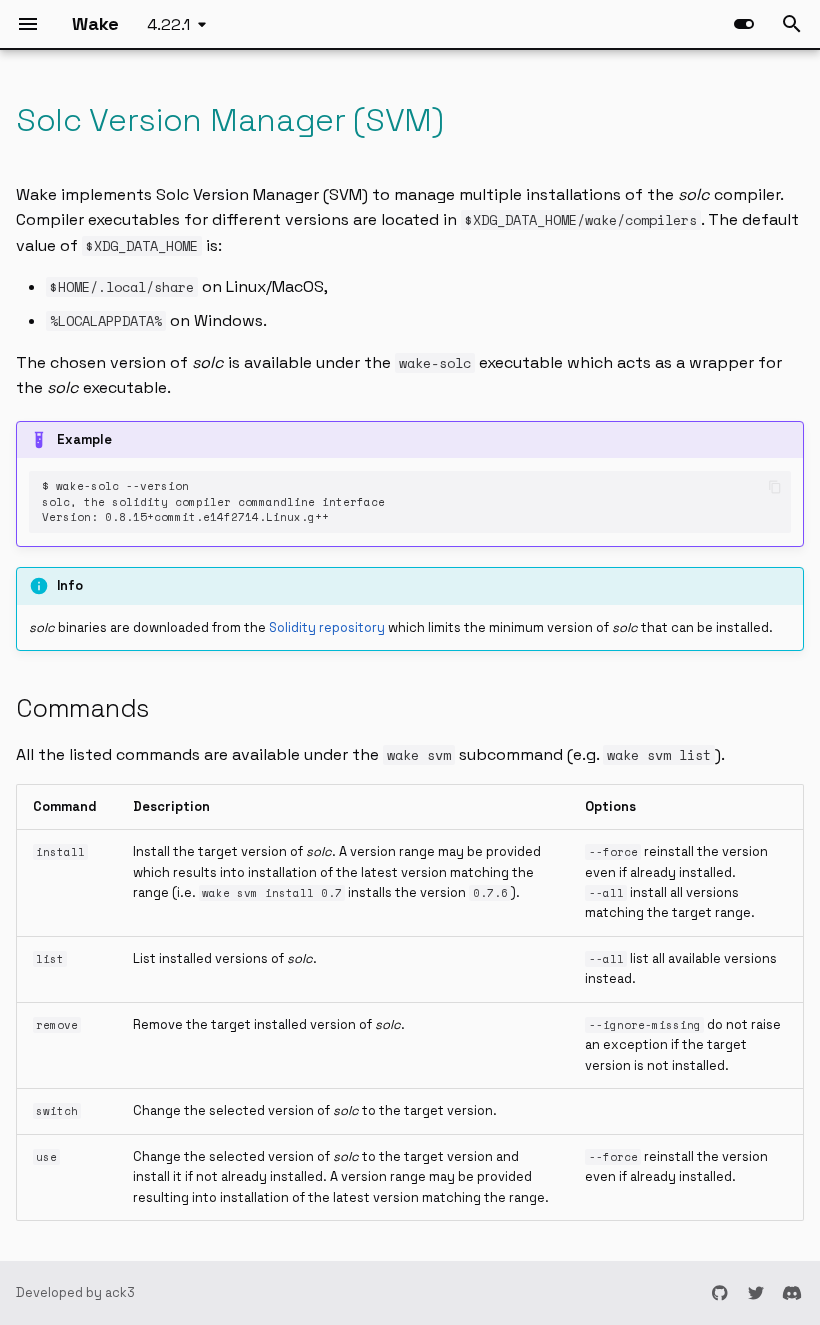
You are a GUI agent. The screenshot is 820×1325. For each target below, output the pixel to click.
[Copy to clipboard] (774, 486)
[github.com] (720, 1293)
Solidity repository (327, 627)
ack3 (120, 1292)
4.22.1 (168, 24)
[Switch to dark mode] (744, 24)
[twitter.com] (756, 1293)
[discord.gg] (792, 1293)
